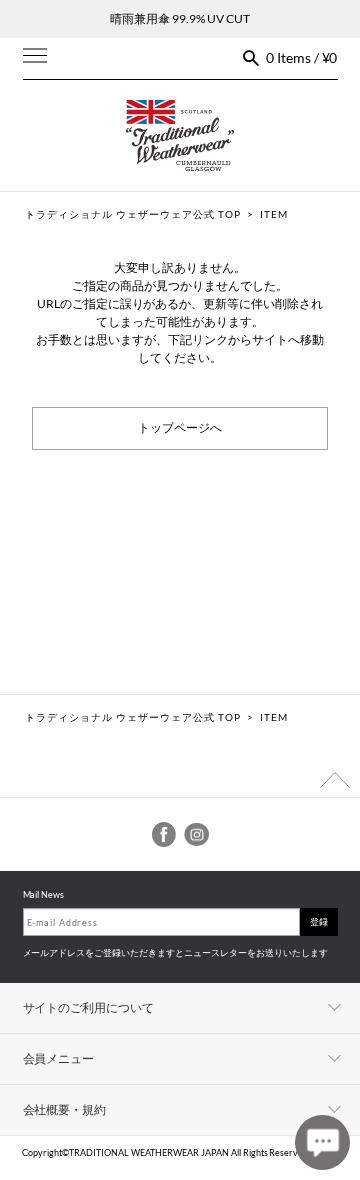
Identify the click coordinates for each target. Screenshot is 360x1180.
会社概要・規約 (65, 1109)
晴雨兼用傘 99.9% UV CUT (180, 18)
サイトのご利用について (89, 1007)
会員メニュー (59, 1058)
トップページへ (180, 428)
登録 (319, 921)
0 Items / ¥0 (302, 57)
